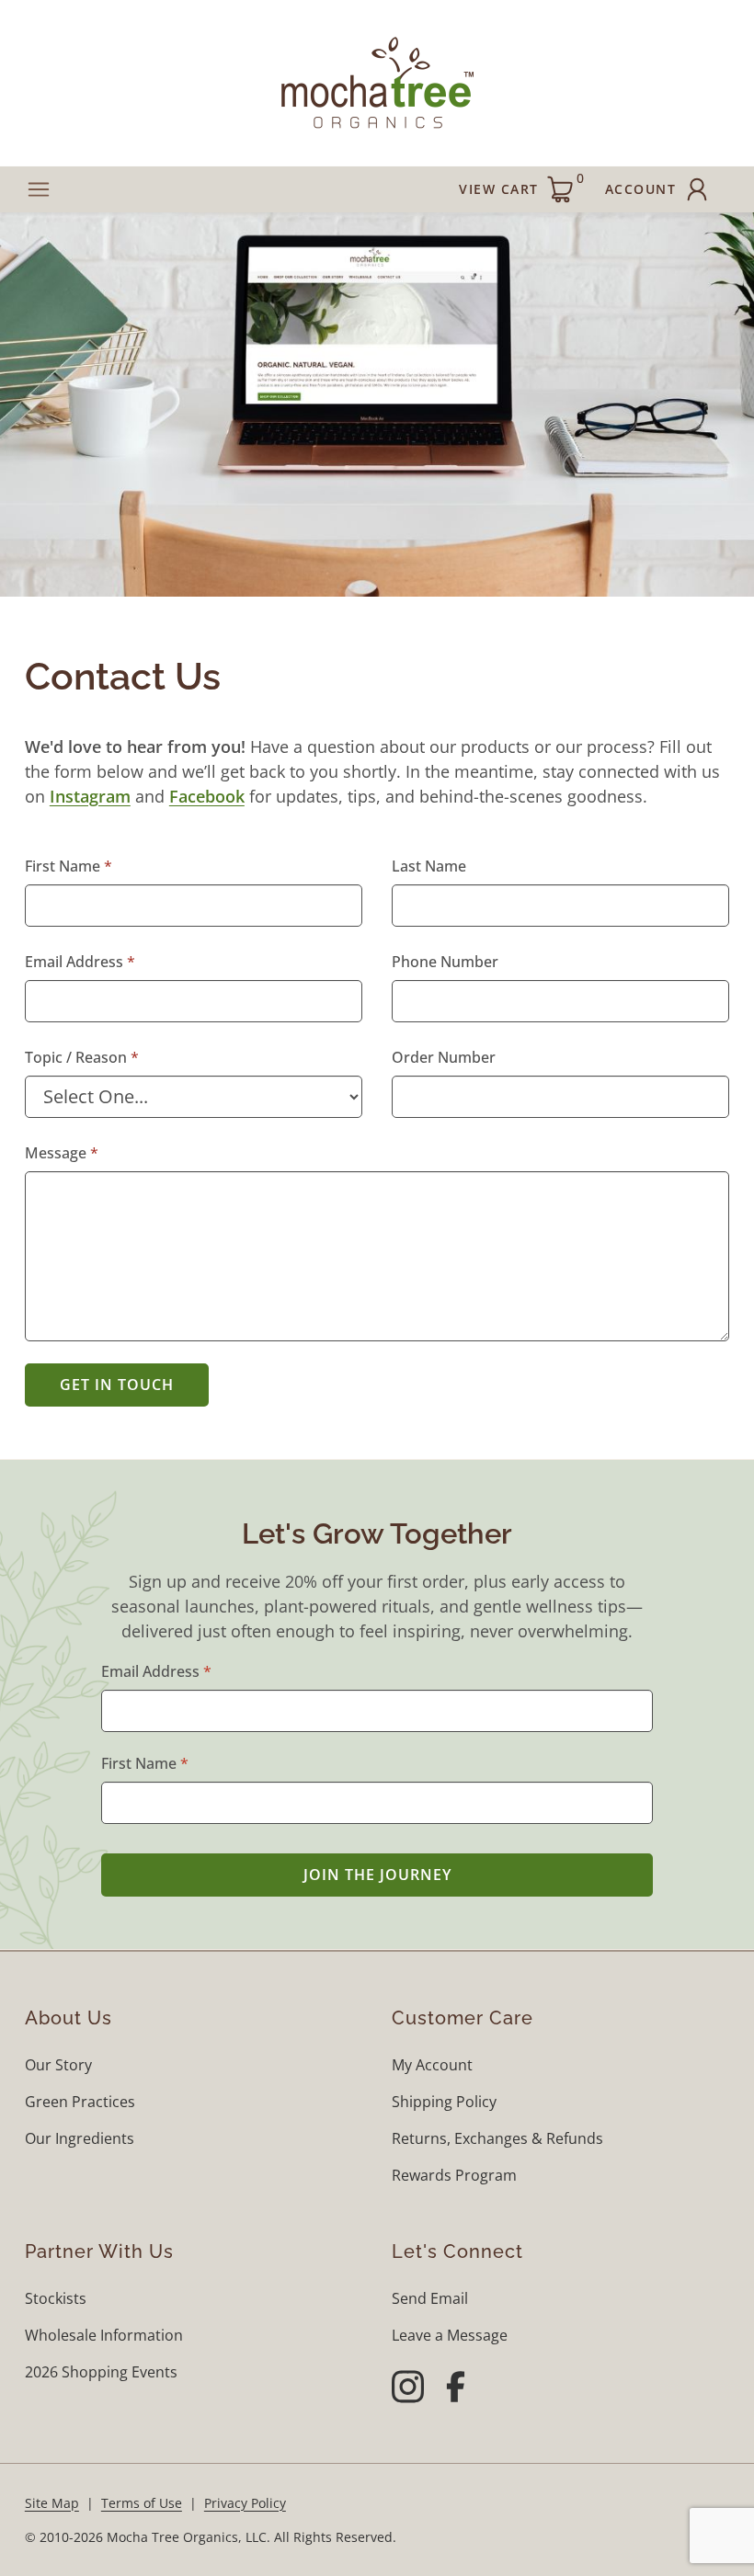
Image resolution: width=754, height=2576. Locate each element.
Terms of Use (142, 2503)
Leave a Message (450, 2335)
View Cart (521, 183)
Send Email (430, 2298)
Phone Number (445, 962)
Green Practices (80, 2102)
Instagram (90, 796)
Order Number (444, 1057)
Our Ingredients (80, 2138)
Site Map (52, 2503)
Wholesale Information (104, 2335)
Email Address (74, 962)
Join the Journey (377, 1875)
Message (56, 1153)
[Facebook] (456, 2389)
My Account (432, 2065)
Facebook (207, 796)
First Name (63, 866)
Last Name (429, 866)
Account (641, 189)
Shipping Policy (444, 2102)
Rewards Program (454, 2175)
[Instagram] (408, 2389)
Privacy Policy (245, 2503)
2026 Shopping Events (101, 2372)
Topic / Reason (76, 1057)
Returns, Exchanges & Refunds (497, 2138)
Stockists (56, 2298)
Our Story (58, 2065)
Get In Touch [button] (117, 1385)
